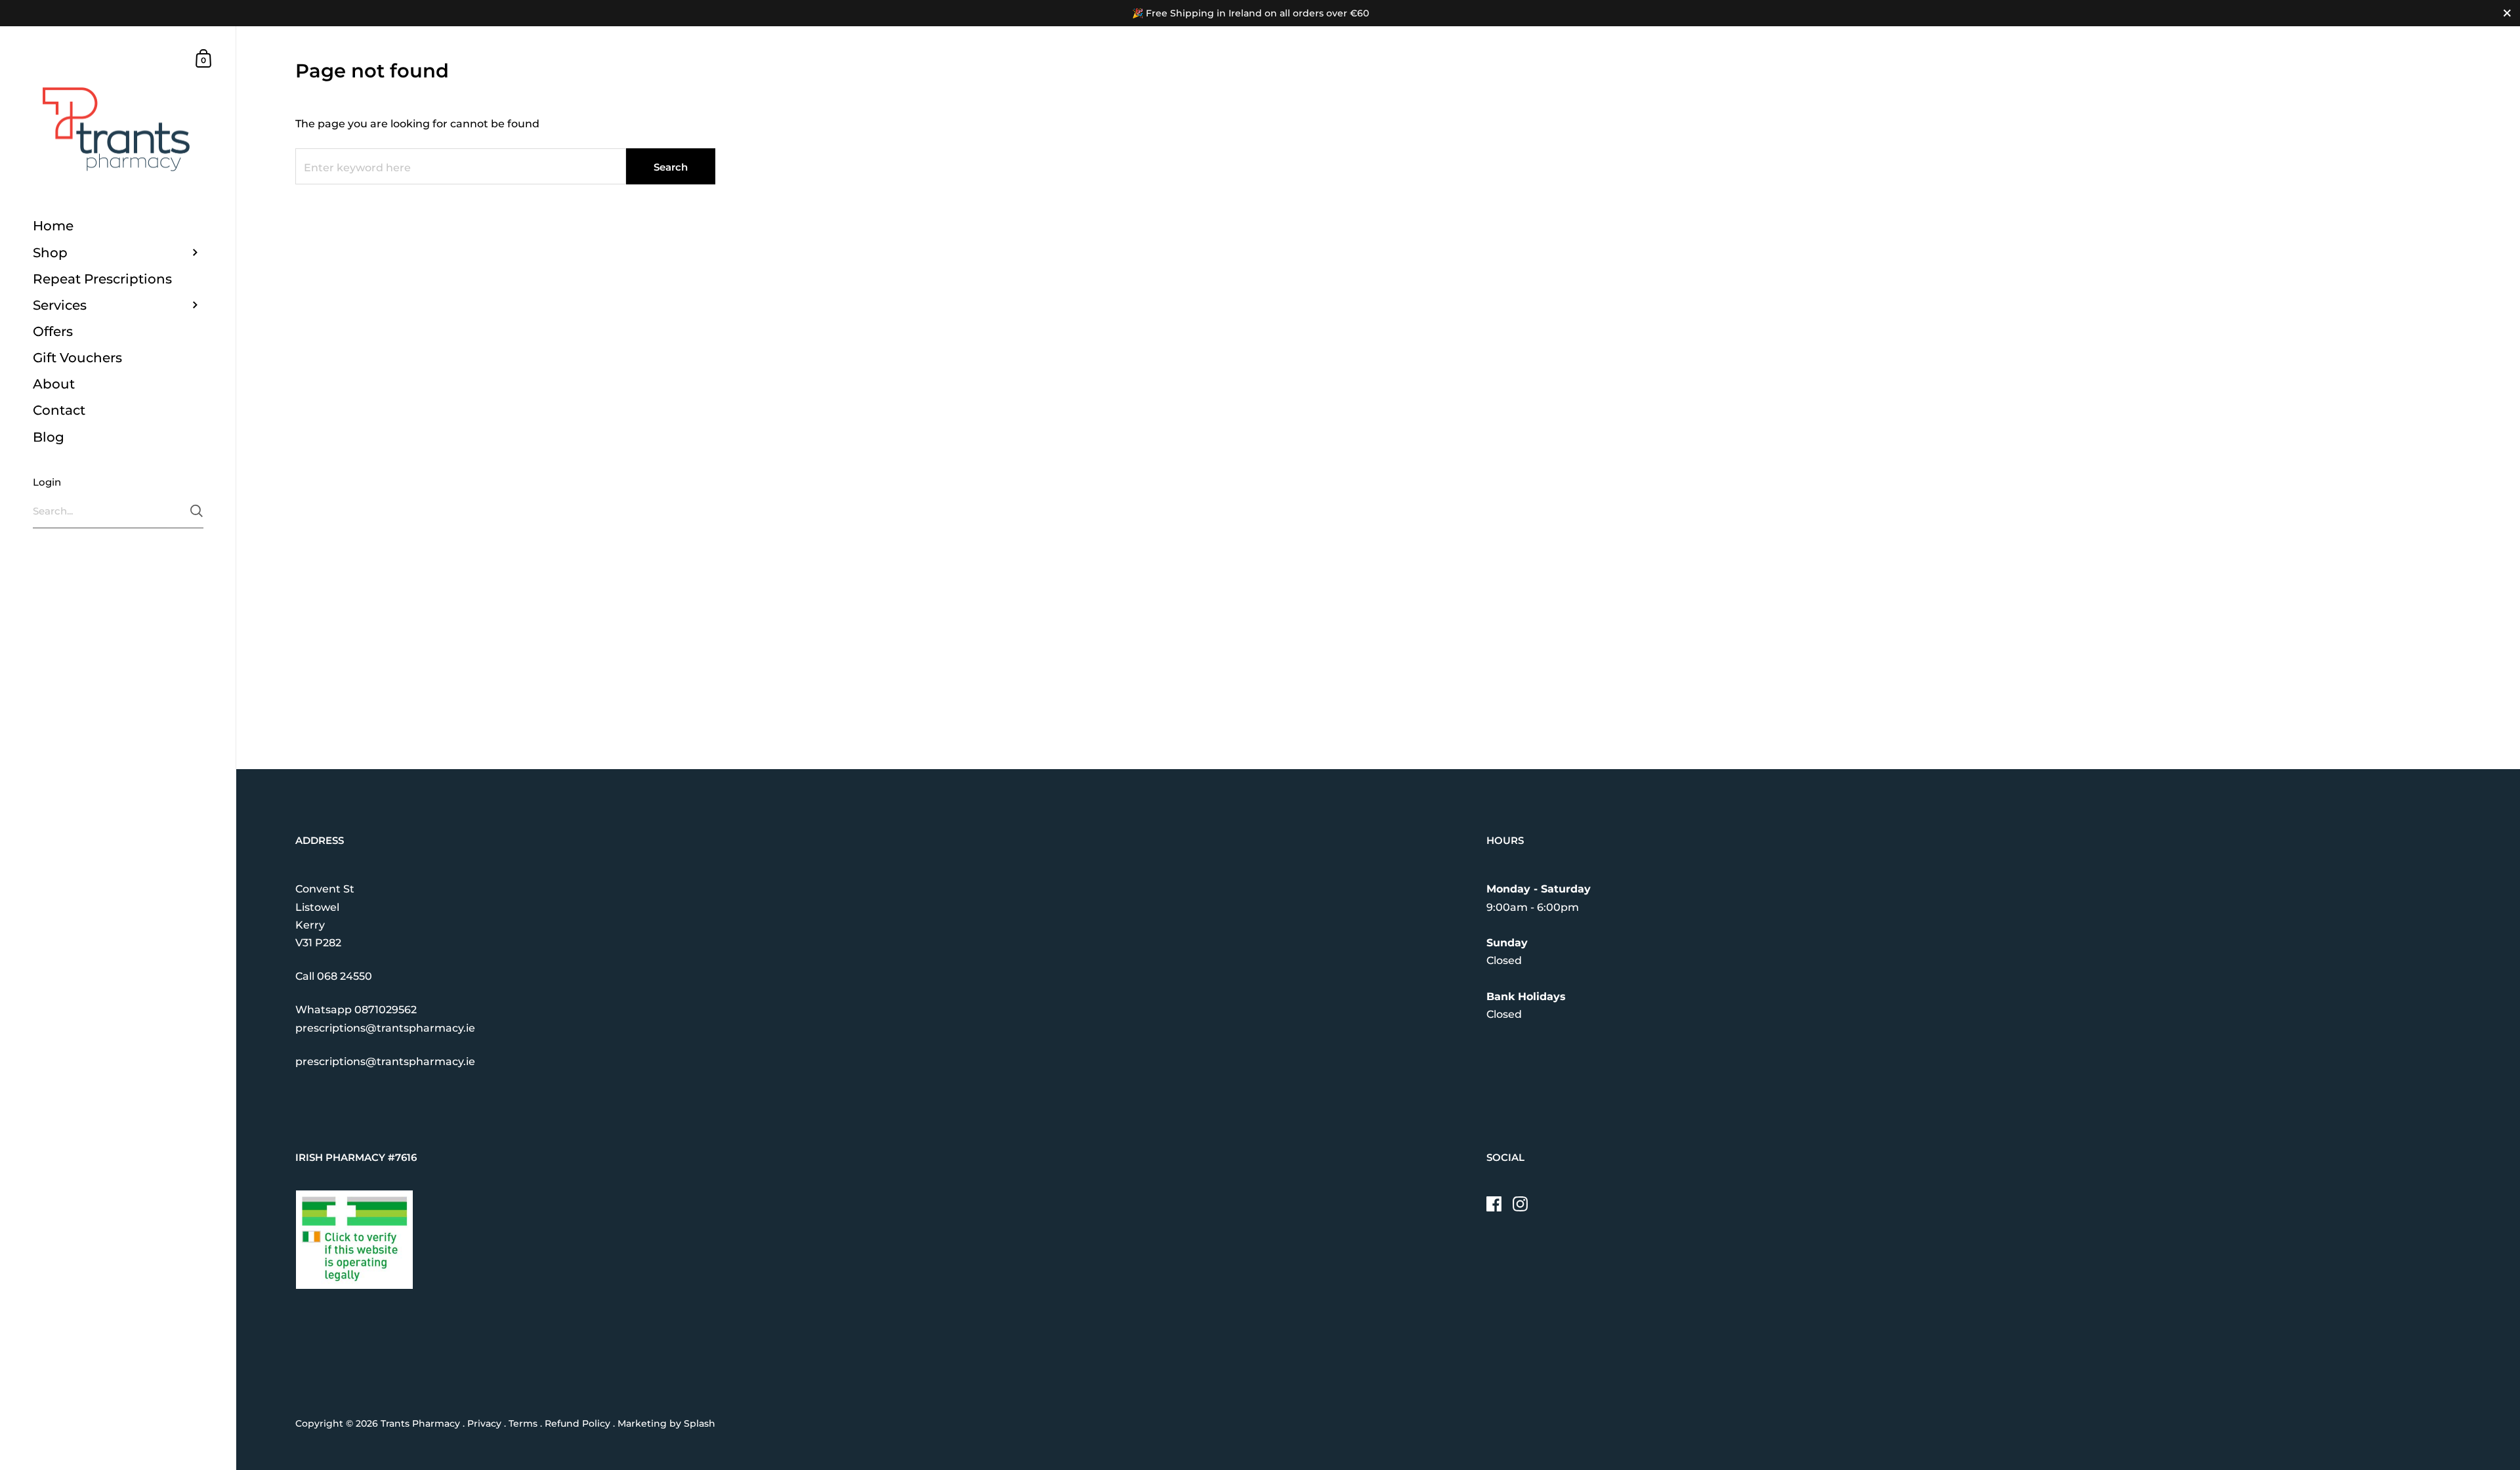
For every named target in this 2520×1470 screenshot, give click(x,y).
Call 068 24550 (334, 976)
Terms (523, 1423)
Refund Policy (577, 1423)
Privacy (484, 1423)
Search (671, 167)
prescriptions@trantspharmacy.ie (385, 1028)
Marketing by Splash (666, 1423)
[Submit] (197, 511)
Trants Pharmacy (420, 1423)
